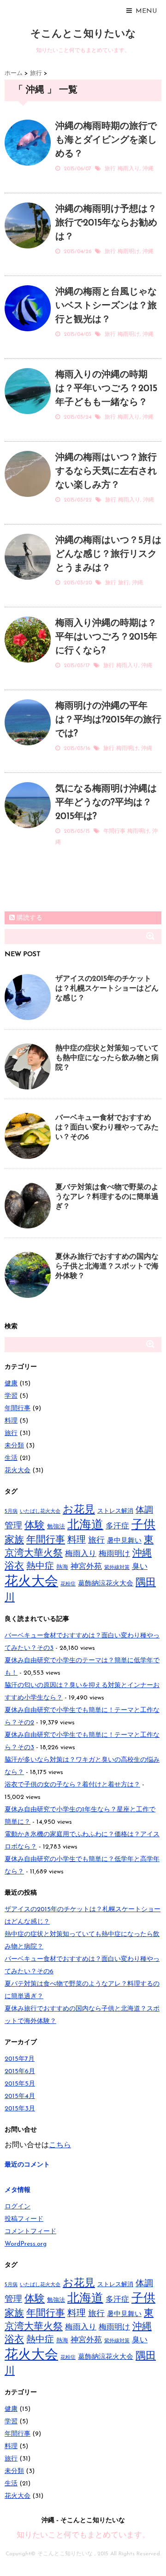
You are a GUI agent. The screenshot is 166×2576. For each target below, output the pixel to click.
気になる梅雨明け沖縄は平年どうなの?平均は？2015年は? (106, 803)
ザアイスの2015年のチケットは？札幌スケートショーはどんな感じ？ (107, 989)
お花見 (79, 1510)
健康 (11, 1384)
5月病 (11, 1512)
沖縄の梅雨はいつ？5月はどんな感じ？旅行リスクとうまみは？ (108, 554)
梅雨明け (129, 252)
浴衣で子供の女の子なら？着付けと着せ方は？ (72, 1785)
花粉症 (68, 1584)
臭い (140, 1567)
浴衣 (14, 1566)
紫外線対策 (117, 1568)
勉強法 (56, 1527)
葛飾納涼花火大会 (106, 1584)
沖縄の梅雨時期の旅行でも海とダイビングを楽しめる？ (106, 140)
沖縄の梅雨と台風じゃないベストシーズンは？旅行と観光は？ (106, 306)
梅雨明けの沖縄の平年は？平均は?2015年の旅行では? (108, 720)
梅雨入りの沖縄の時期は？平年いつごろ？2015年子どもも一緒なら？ (106, 389)
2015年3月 (20, 2109)
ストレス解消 (115, 1511)
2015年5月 (20, 2084)
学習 (11, 1396)
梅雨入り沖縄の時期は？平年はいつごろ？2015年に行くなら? (106, 637)
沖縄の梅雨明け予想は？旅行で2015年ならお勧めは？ (106, 223)
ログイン (18, 2207)
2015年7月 (20, 2059)
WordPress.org (26, 2244)
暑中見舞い (124, 1541)
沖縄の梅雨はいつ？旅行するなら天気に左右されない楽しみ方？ (106, 472)
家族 (14, 1540)
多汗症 (117, 1526)
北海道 (85, 1525)
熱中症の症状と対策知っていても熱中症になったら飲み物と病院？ (107, 1058)
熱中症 (40, 1567)
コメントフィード (30, 2232)
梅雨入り (129, 169)
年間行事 (114, 831)
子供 (143, 1525)
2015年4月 (20, 2096)
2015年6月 (20, 2072)
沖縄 (148, 169)
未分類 (14, 1446)
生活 (11, 1458)
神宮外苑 (86, 1567)
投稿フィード (24, 2219)
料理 (11, 1421)
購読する (29, 918)
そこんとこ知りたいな (83, 34)
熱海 (62, 1567)
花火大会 (18, 1471)
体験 (35, 1526)
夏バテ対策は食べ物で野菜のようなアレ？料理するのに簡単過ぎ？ (107, 1197)
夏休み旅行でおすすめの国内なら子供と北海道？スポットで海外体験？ (107, 1267)
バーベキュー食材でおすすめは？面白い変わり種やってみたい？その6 (107, 1128)
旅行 (110, 169)
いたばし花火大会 (40, 1512)
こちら (60, 2145)
